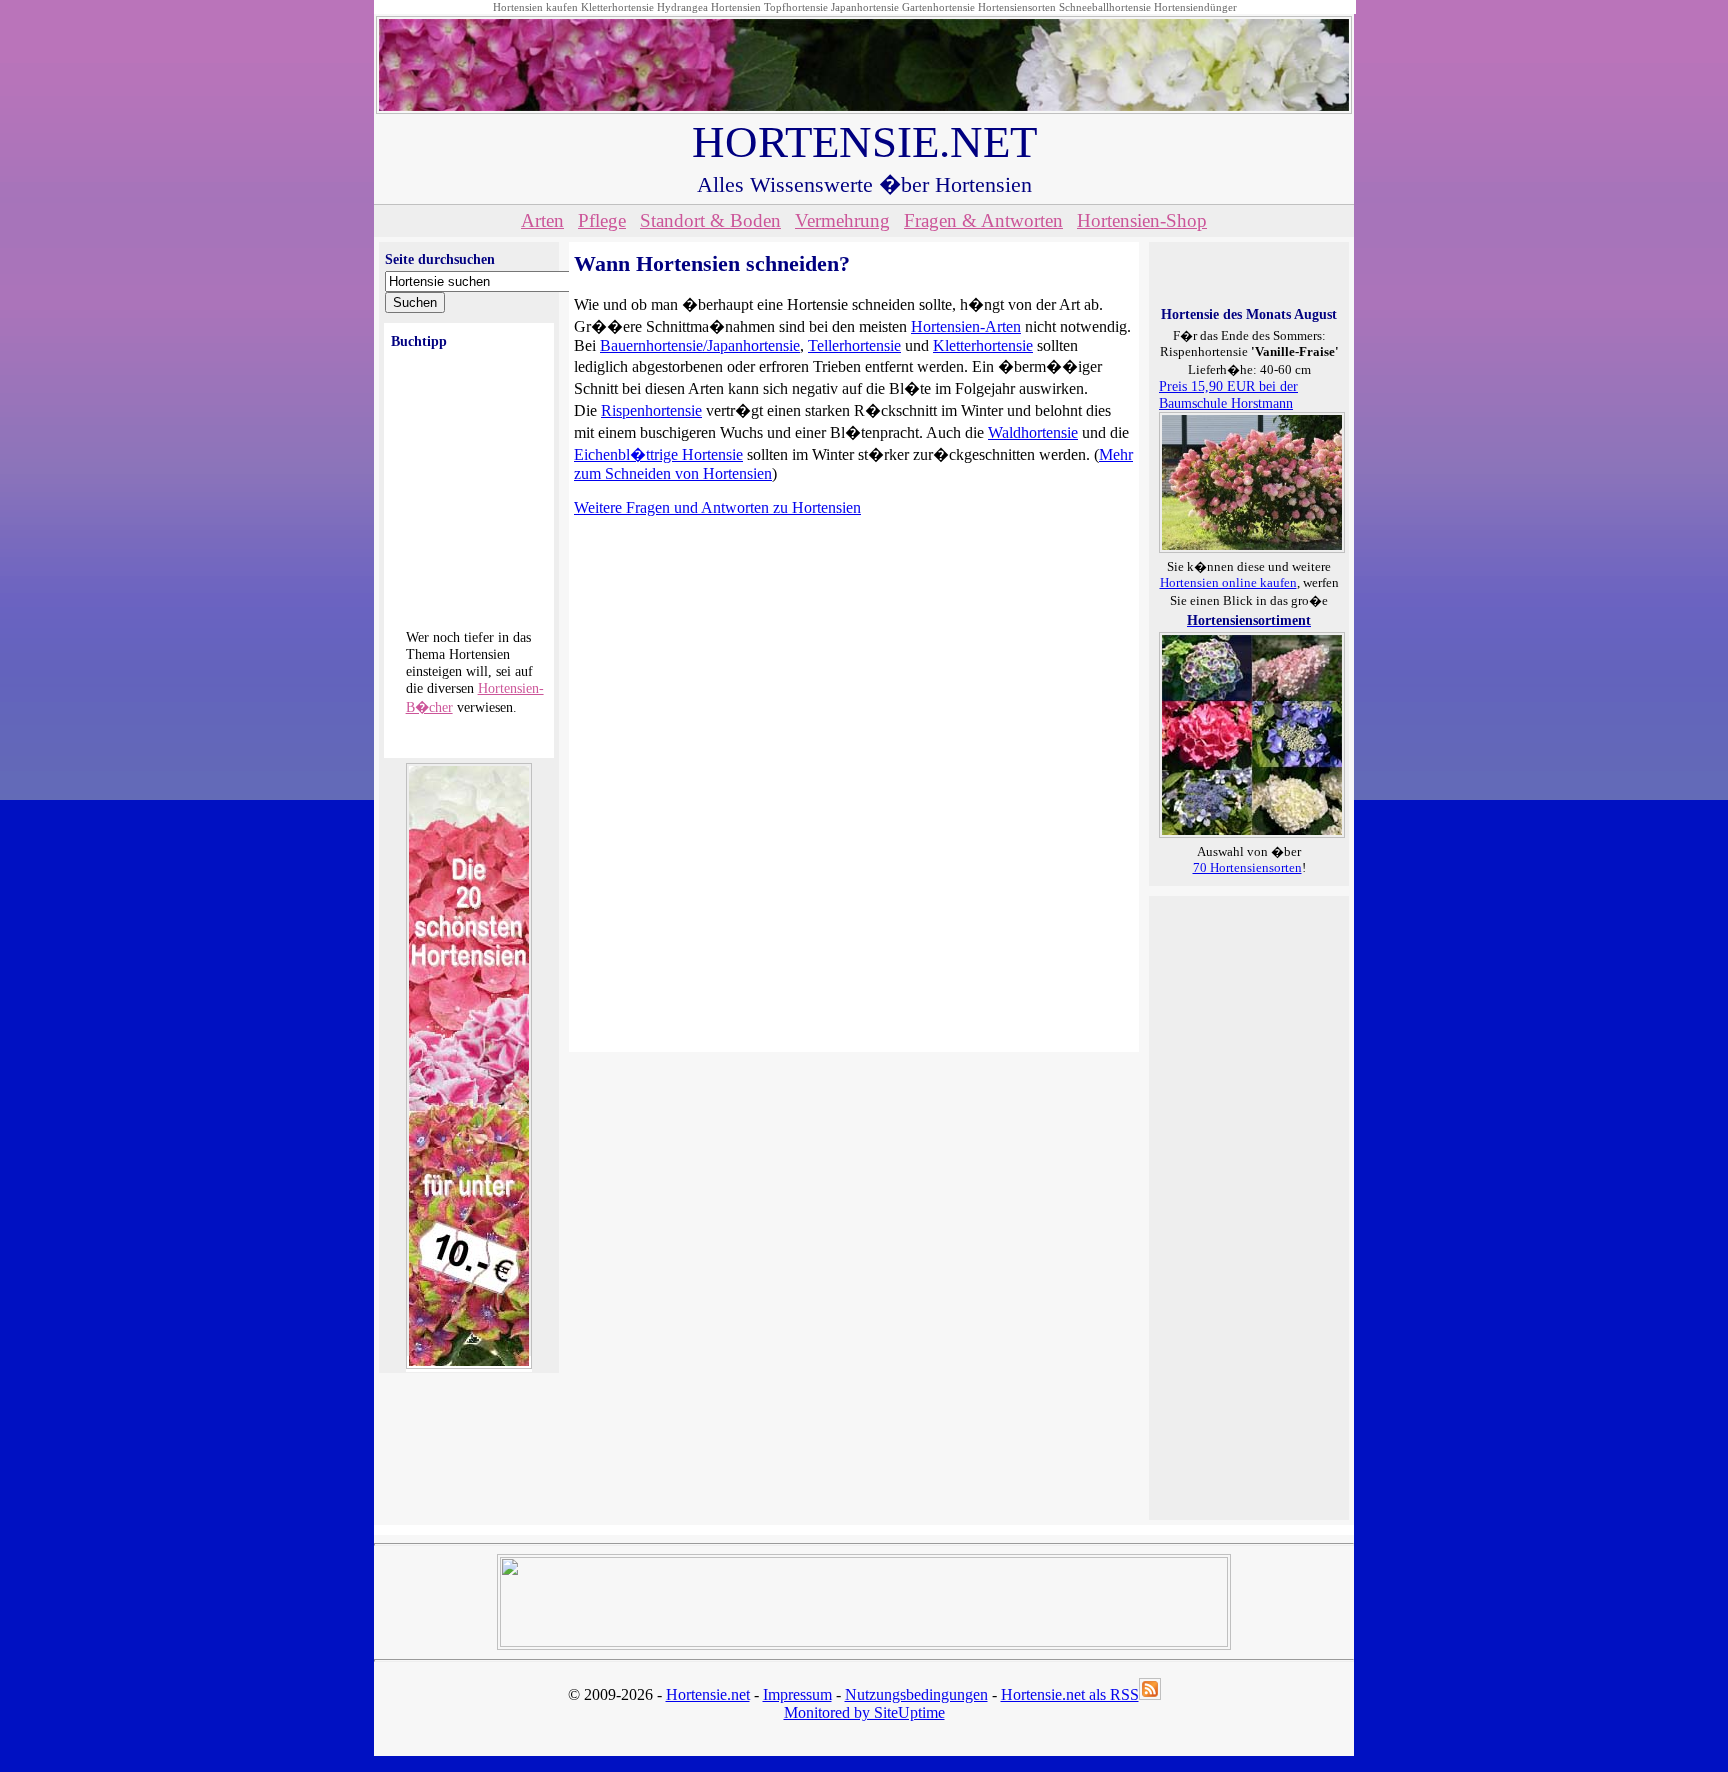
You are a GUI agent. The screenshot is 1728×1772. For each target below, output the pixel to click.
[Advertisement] (1239, 1206)
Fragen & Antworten (983, 220)
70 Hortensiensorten (1247, 867)
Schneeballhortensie (1105, 7)
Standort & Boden (710, 220)
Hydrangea (682, 7)
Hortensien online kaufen (1228, 582)
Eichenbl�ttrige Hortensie (658, 454)
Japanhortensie (865, 7)
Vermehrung (842, 220)
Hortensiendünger (1195, 7)
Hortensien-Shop (1142, 220)
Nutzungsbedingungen (916, 1694)
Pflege (602, 220)
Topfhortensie (796, 7)
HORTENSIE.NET (864, 142)
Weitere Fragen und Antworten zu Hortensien (717, 507)
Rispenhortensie (651, 410)
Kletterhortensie (617, 7)
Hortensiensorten (1017, 7)
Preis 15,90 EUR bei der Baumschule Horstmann (1228, 394)
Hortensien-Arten (966, 326)
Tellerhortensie (854, 345)
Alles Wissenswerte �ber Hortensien (864, 184)
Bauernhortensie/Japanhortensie (700, 345)
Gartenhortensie (938, 7)
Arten (542, 220)
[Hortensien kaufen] (1252, 833)
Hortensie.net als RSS (1070, 1694)
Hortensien (736, 7)
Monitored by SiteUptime (864, 1712)
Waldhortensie (1033, 432)
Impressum (797, 1694)
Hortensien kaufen (535, 7)
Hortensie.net (708, 1694)
